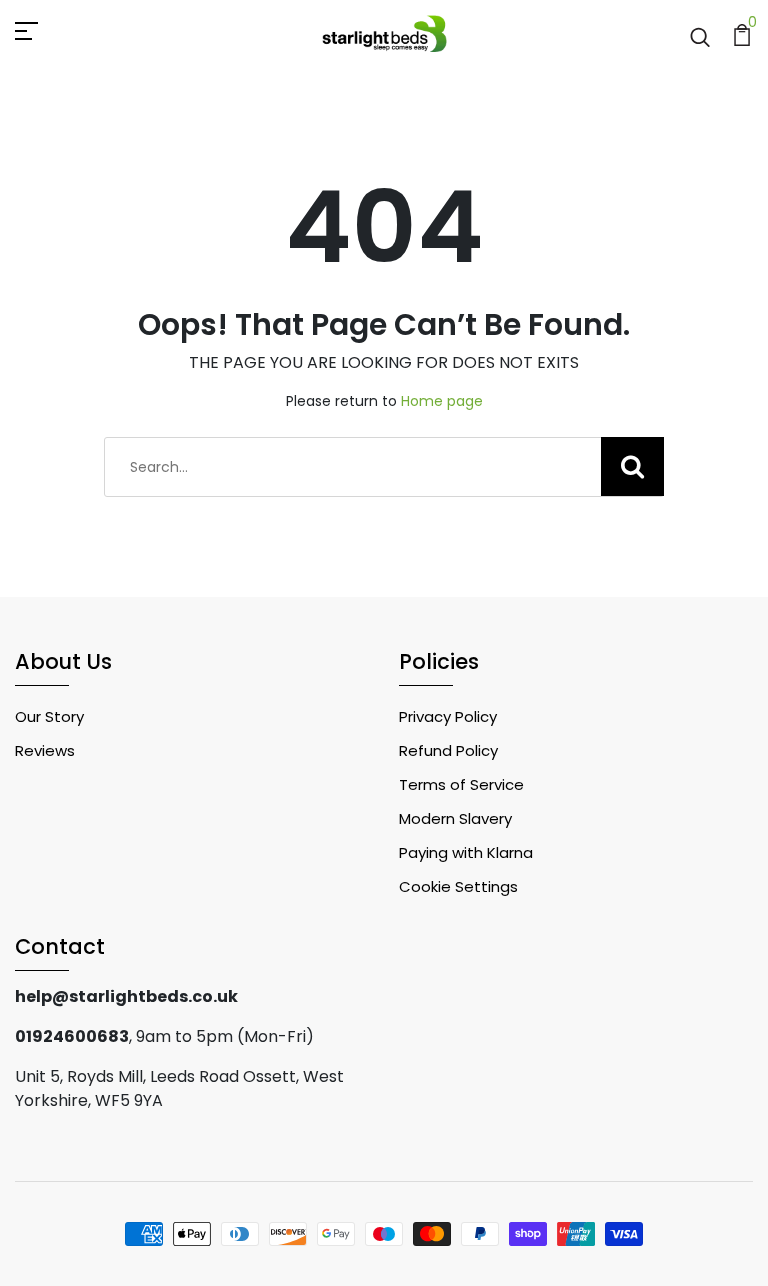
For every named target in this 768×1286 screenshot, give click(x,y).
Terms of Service (461, 784)
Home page (442, 401)
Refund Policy (448, 750)
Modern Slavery (455, 818)
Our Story (49, 716)
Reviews (45, 750)
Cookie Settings (458, 886)
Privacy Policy (448, 716)
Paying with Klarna (466, 852)
